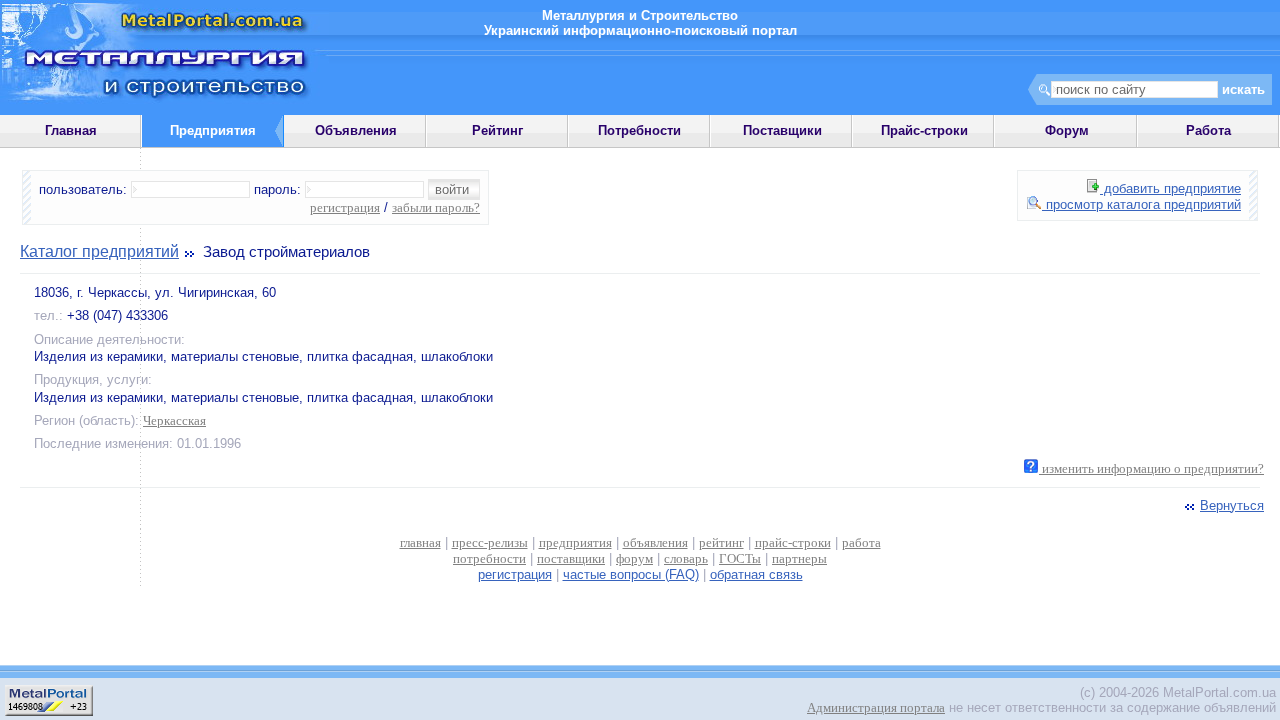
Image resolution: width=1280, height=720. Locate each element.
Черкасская (174, 420)
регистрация (345, 207)
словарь (686, 558)
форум (634, 558)
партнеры (799, 558)
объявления (655, 542)
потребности (489, 558)
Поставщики (782, 130)
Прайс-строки (924, 130)
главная (420, 542)
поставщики (571, 558)
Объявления (356, 130)
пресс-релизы (490, 542)
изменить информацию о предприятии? (1151, 468)
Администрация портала (876, 707)
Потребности (639, 130)
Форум (1067, 130)
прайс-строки (793, 542)
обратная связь (756, 574)
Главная (71, 130)
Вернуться (1232, 505)
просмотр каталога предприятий (1141, 204)
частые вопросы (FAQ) (631, 574)
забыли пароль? (436, 207)
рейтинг (721, 542)
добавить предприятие (1170, 188)
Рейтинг (497, 130)
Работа (1208, 130)
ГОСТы (740, 558)
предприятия (575, 542)
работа (861, 542)
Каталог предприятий (99, 251)
